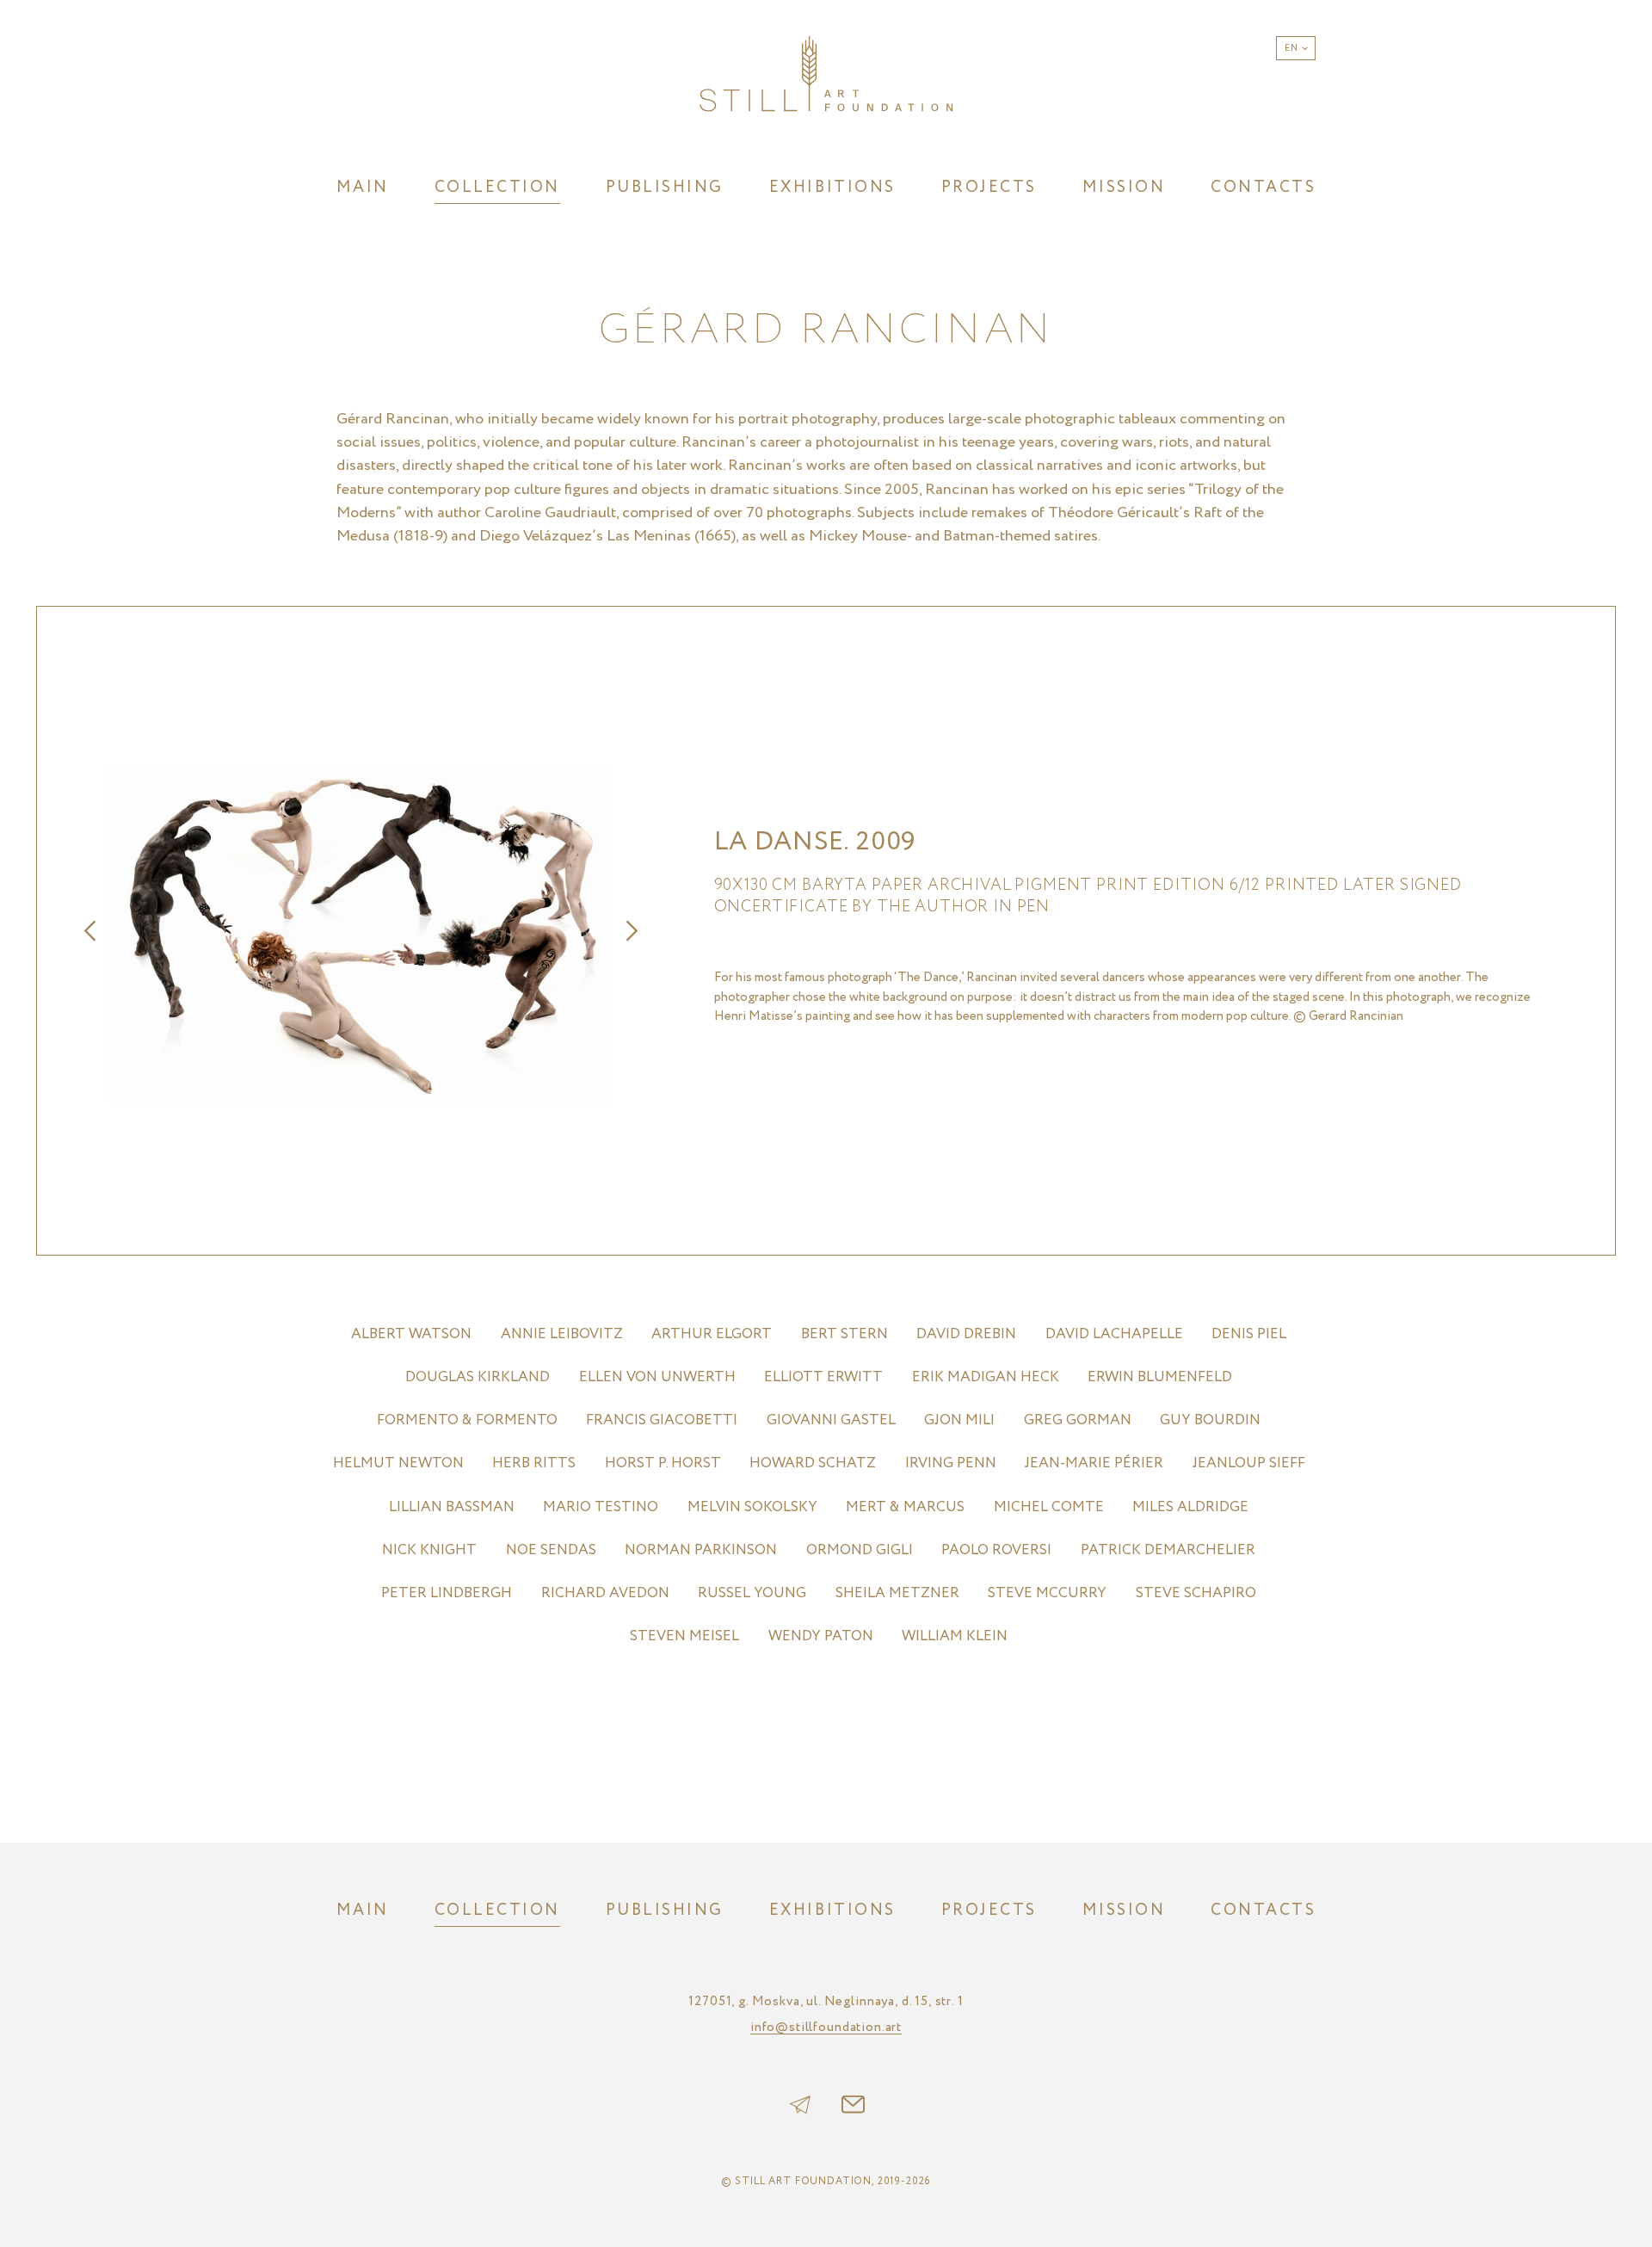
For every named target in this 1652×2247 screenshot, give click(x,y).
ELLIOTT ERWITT (823, 1377)
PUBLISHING (665, 187)
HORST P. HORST (663, 1463)
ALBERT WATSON (411, 1334)
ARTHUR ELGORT (712, 1334)
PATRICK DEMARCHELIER (1168, 1550)
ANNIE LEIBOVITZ (562, 1334)
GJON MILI (959, 1420)
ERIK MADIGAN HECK (986, 1377)
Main (363, 187)
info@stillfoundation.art (826, 2029)
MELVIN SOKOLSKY (752, 1507)
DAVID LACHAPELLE (1114, 1334)
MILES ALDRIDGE (1190, 1507)
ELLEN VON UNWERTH (657, 1377)
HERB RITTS (534, 1463)
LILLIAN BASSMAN (452, 1507)
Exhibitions (832, 187)
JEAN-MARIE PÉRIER (1094, 1463)
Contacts (1263, 187)
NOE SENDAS (551, 1550)
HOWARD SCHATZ (813, 1463)
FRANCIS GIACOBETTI (662, 1420)
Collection (497, 187)
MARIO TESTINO (601, 1507)
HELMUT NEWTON (398, 1463)
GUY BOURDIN (1210, 1420)
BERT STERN (844, 1334)
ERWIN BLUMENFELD (1160, 1377)
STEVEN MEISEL (684, 1636)
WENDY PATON (821, 1636)
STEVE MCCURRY (1047, 1593)
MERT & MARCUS (905, 1507)
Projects (989, 187)
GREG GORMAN (1078, 1420)
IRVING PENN (951, 1463)
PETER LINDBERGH (447, 1593)
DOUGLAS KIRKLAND (478, 1377)
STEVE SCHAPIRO (1196, 1593)
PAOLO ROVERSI (996, 1550)
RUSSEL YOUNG (752, 1593)
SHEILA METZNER (897, 1593)
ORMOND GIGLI (860, 1550)
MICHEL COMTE (1049, 1507)
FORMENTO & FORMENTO (467, 1420)
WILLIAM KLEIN (955, 1636)
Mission (1124, 187)
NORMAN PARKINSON (701, 1550)
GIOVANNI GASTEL (831, 1420)
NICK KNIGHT (429, 1550)
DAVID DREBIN (966, 1334)
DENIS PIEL (1249, 1334)
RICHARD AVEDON (605, 1593)
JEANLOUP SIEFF (1249, 1463)
